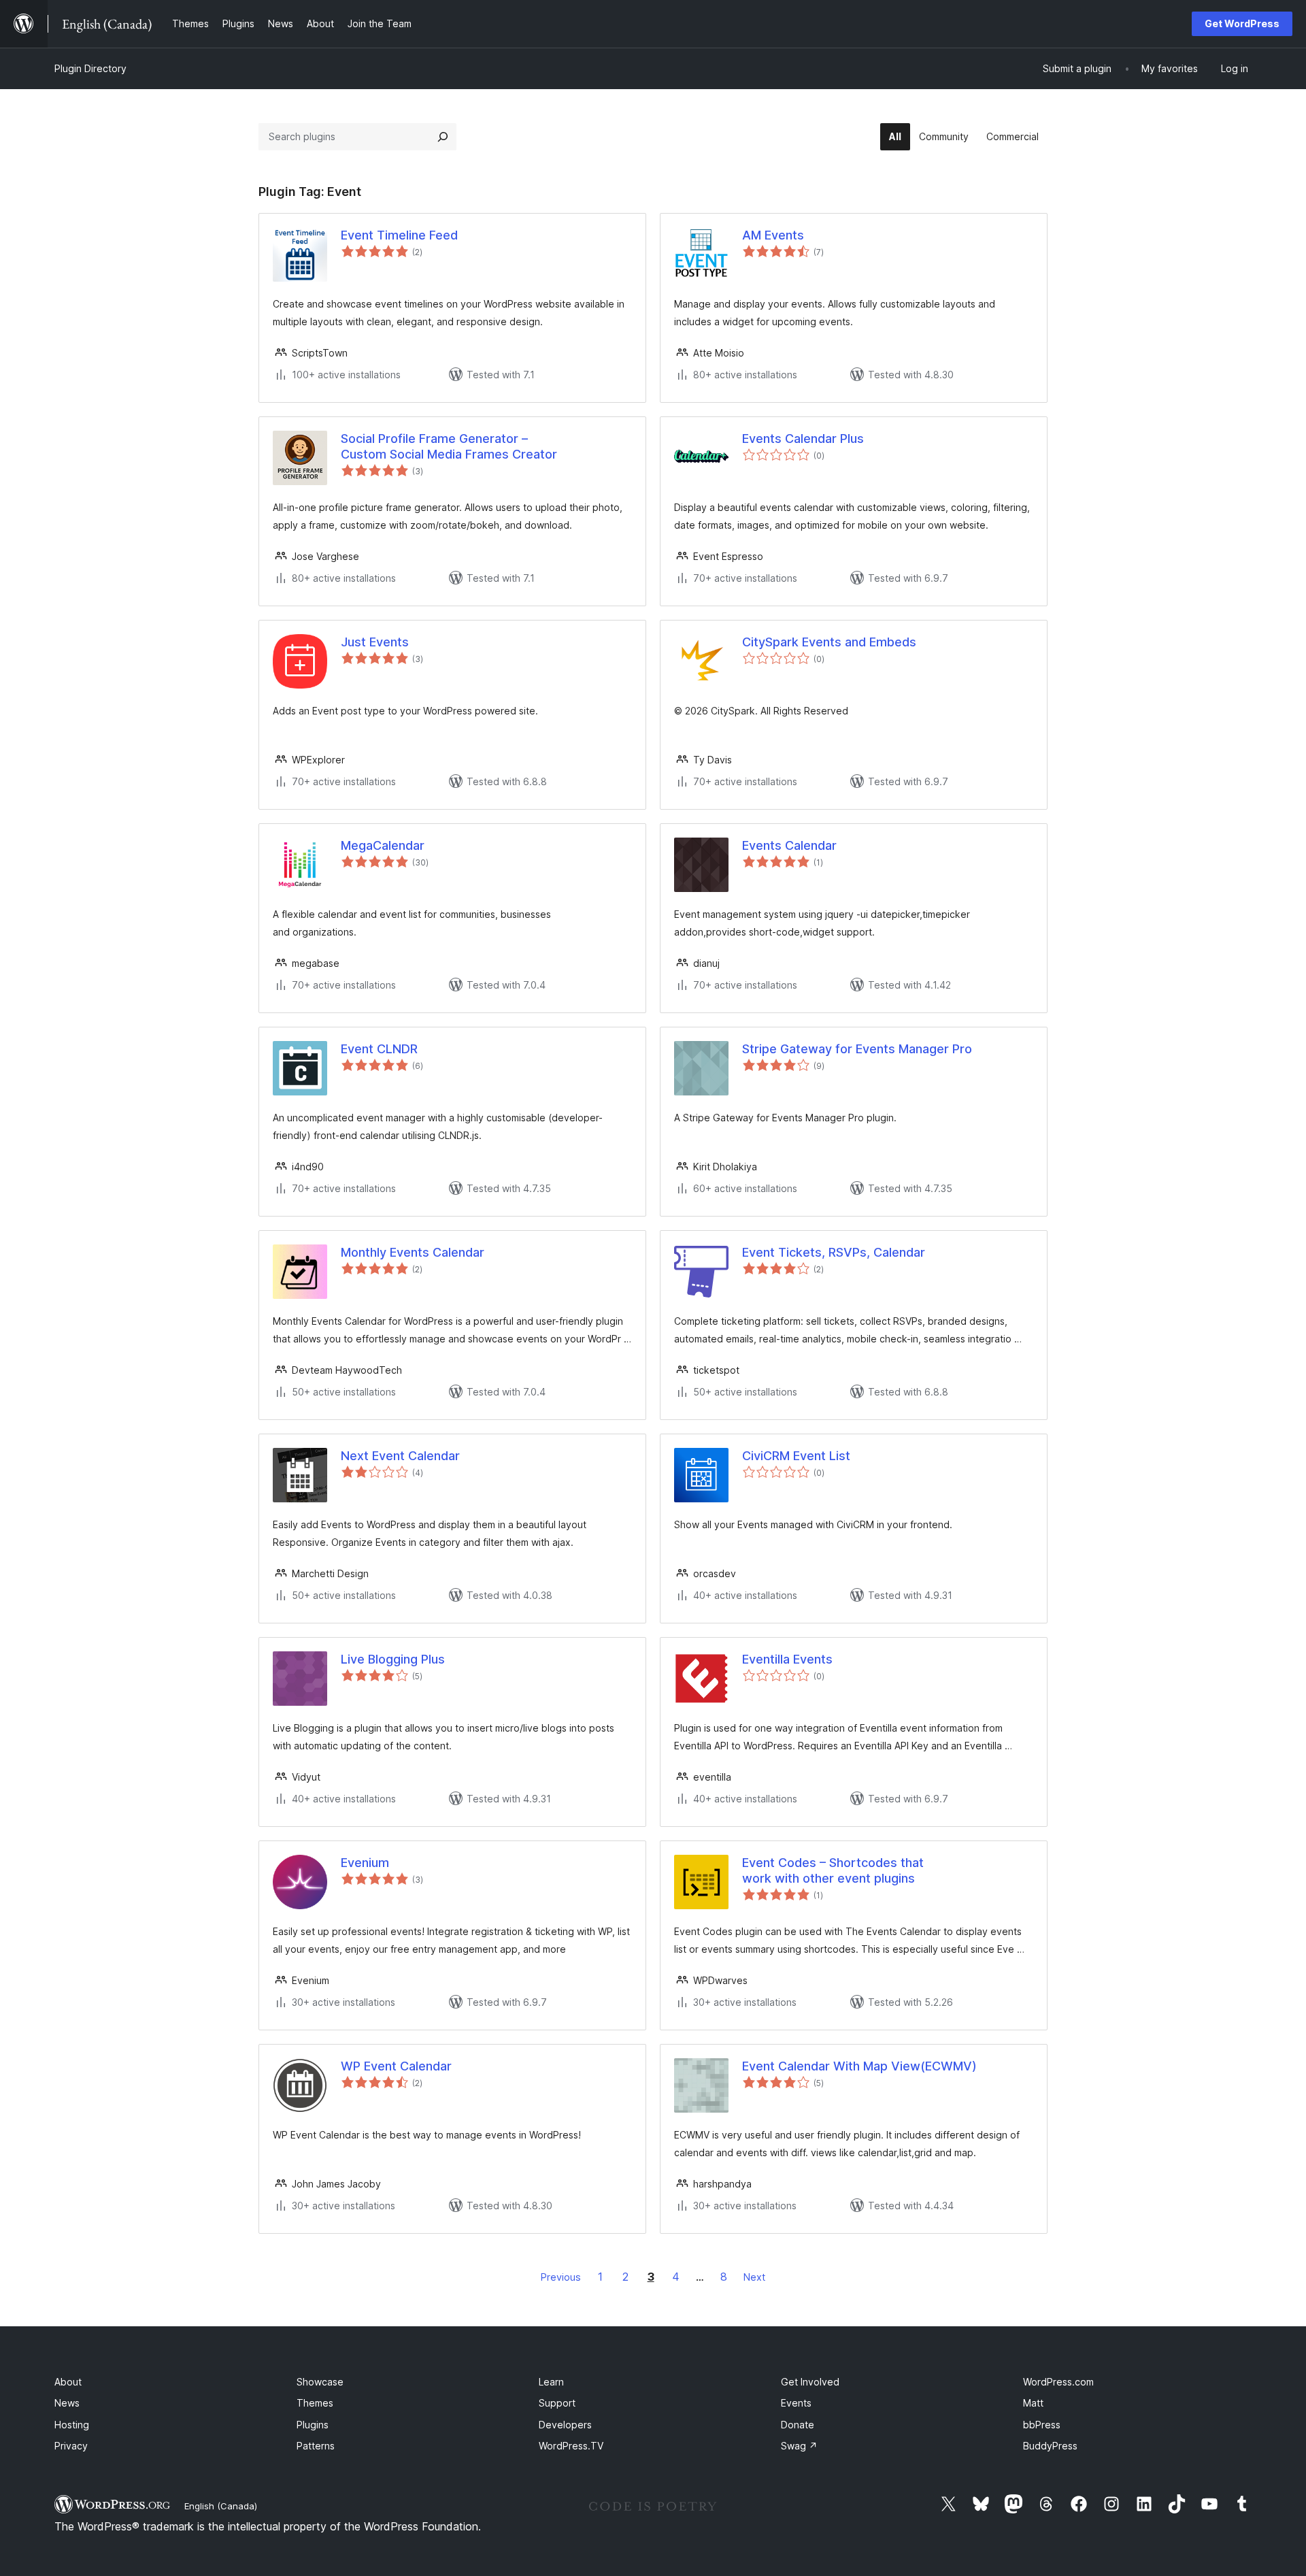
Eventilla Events (787, 1659)
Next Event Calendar (400, 1456)
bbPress (1042, 2425)
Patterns (316, 2446)
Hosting (72, 2425)
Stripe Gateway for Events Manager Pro (857, 1049)
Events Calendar (789, 845)
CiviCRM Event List (796, 1456)
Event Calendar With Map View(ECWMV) (859, 2066)
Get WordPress (1242, 23)
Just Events (375, 642)
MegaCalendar (383, 845)
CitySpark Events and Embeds (829, 642)
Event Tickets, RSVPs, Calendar (834, 1252)
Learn (551, 2382)
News (67, 2403)
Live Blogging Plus (393, 1659)
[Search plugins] (443, 137)
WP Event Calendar (396, 2066)
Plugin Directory (90, 68)
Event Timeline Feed (399, 235)
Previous (561, 2277)
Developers (565, 2425)
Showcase (320, 2382)
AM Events (773, 235)
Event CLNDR (379, 1049)
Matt (1033, 2403)
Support (557, 2403)
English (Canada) (221, 2506)
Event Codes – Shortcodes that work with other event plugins (833, 1870)
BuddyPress (1050, 2446)
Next (754, 2277)
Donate (798, 2425)
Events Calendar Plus (803, 439)
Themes (315, 2403)
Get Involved (810, 2382)
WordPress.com (1058, 2382)
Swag (799, 2446)
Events (796, 2403)
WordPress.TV (571, 2446)
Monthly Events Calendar (413, 1252)
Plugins (313, 2425)
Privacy (71, 2446)
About (68, 2382)
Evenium (365, 1863)
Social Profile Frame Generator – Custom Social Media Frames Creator (449, 446)
